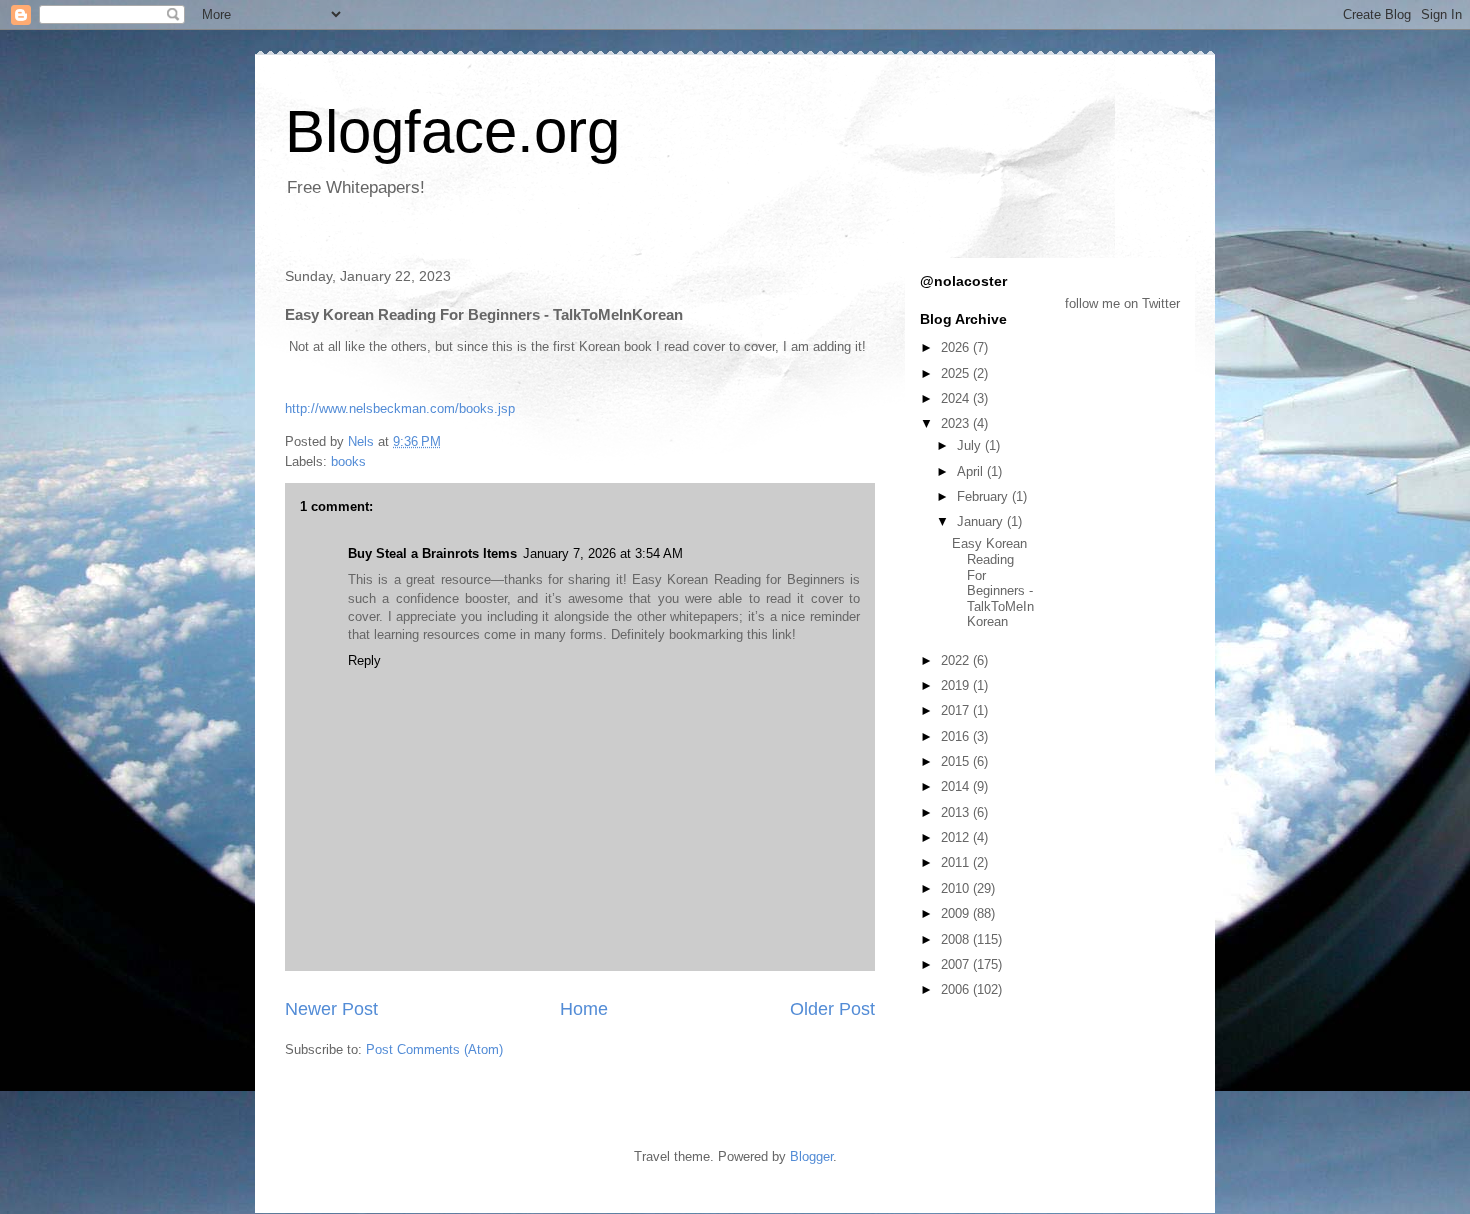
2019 (957, 685)
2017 (957, 710)
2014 (957, 786)
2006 (957, 989)
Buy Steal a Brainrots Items (432, 553)
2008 (957, 939)
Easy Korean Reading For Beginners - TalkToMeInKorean (993, 582)
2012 (957, 837)
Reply (364, 660)
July (971, 445)
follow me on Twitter (1122, 303)
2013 (957, 812)
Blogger (811, 1156)
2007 (957, 964)
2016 (957, 736)
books (348, 461)
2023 (957, 423)
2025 (957, 373)
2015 (957, 761)
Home (584, 1009)
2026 (957, 347)
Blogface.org (452, 131)
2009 (957, 913)
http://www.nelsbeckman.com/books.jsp (400, 408)
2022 (957, 660)
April (972, 471)
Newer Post (331, 1009)
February (984, 496)
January (982, 521)
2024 (957, 398)
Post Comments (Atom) (434, 1049)
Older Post (832, 1009)
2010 (957, 888)
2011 (957, 862)
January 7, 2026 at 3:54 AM (603, 553)
